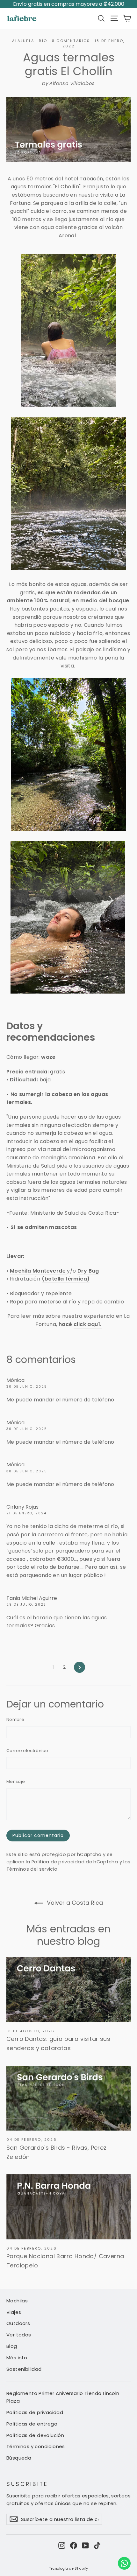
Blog (12, 2346)
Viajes (14, 2312)
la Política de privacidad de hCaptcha (73, 1862)
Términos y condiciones (36, 2446)
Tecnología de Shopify (68, 2569)
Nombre (15, 1719)
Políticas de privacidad (35, 2412)
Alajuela (23, 41)
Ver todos (19, 2335)
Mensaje (16, 1781)
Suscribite (27, 2484)
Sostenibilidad (24, 2369)
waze (48, 1057)
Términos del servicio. (32, 1869)
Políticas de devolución (35, 2435)
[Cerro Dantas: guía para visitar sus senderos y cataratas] (68, 1989)
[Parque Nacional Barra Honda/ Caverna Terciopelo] (68, 2207)
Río (43, 41)
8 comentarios (72, 41)
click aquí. (87, 1324)
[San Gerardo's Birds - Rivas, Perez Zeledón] (68, 2098)
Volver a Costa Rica (74, 1903)
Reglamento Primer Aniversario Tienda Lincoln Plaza (63, 2397)
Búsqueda (19, 2458)
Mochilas (17, 2301)
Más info (17, 2358)
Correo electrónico (27, 1751)
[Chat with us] (124, 2563)
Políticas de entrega (32, 2424)
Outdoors (18, 2323)
